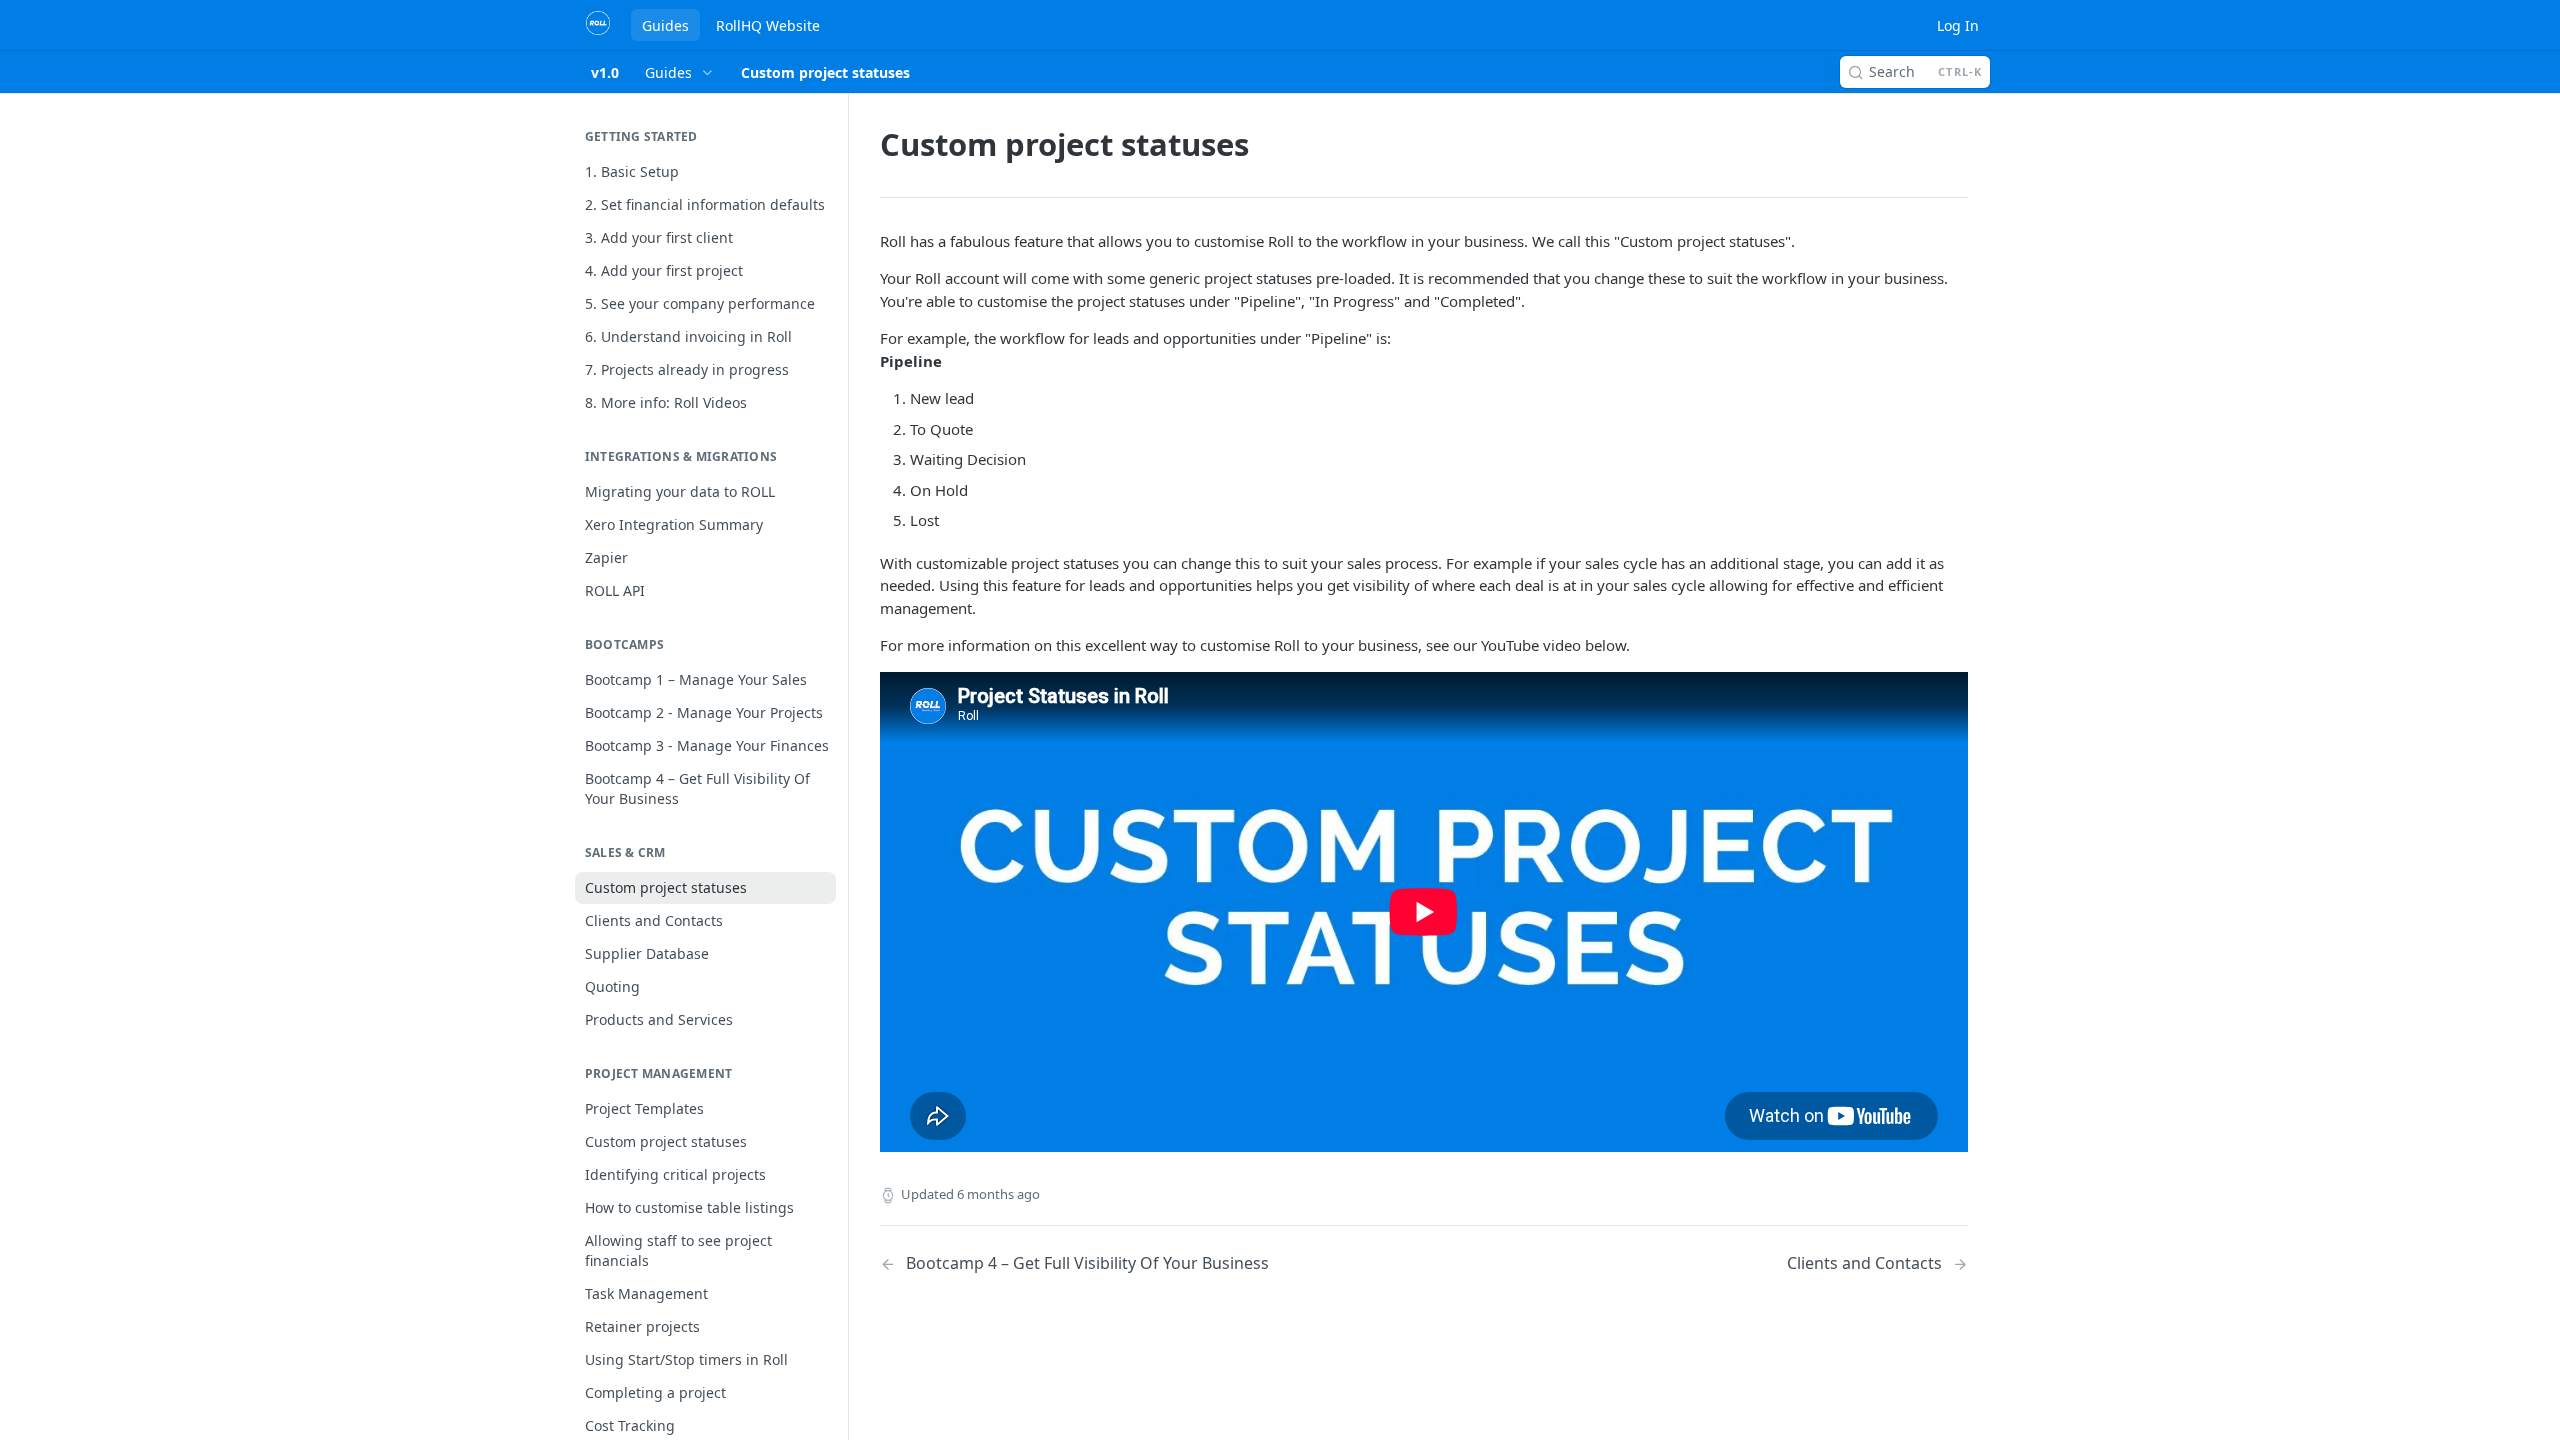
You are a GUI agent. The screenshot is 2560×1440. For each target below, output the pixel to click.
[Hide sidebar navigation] (844, 699)
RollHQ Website (768, 25)
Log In (1958, 25)
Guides (665, 25)
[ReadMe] (717, 171)
